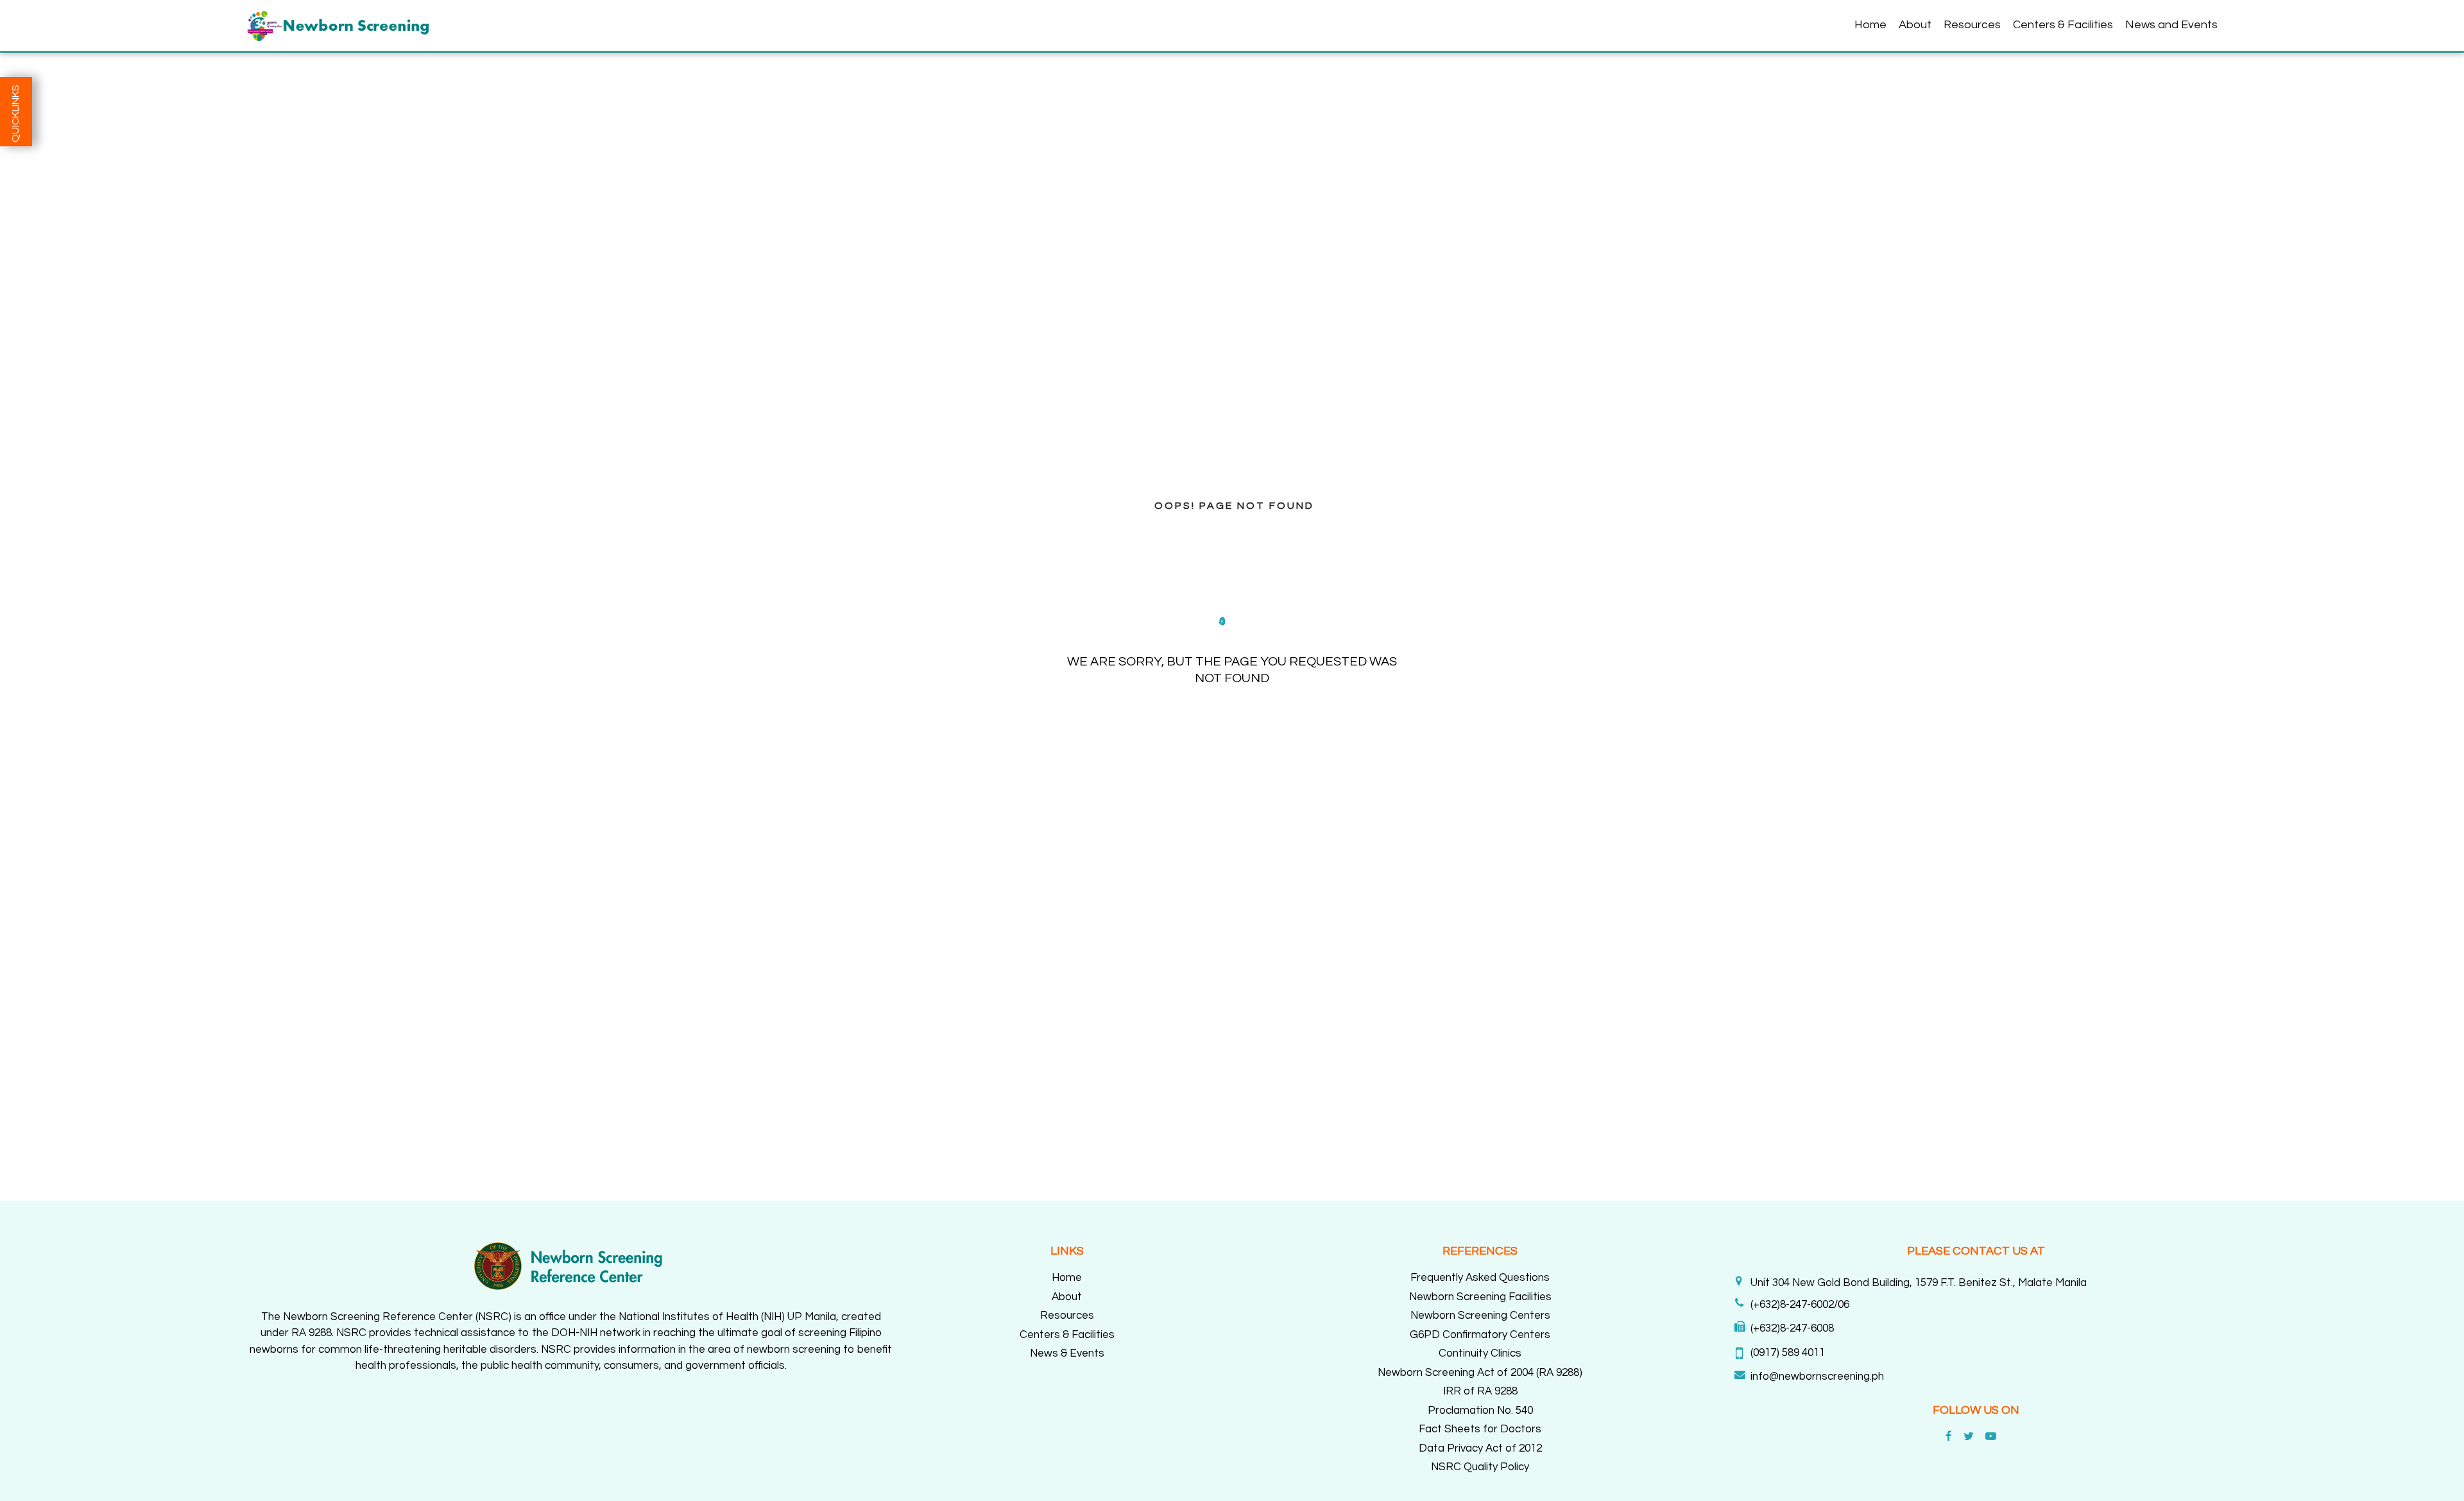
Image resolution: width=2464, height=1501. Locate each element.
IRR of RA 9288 (1480, 1391)
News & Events (1067, 1353)
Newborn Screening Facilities (1480, 1297)
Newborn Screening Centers (1480, 1316)
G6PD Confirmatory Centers (1480, 1335)
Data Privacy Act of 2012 (1480, 1448)
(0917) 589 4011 (1788, 1353)
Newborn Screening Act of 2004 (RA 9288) (1480, 1373)
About (1915, 25)
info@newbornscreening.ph (1817, 1377)
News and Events (2171, 25)
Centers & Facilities (2063, 25)
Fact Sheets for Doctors (1480, 1429)
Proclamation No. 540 (1480, 1411)
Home (1870, 25)
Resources (1972, 25)
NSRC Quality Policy (1480, 1467)
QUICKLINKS (15, 114)
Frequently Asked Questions (1480, 1278)
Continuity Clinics (1480, 1353)
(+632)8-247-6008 (1792, 1328)
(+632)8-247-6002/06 (1800, 1305)
